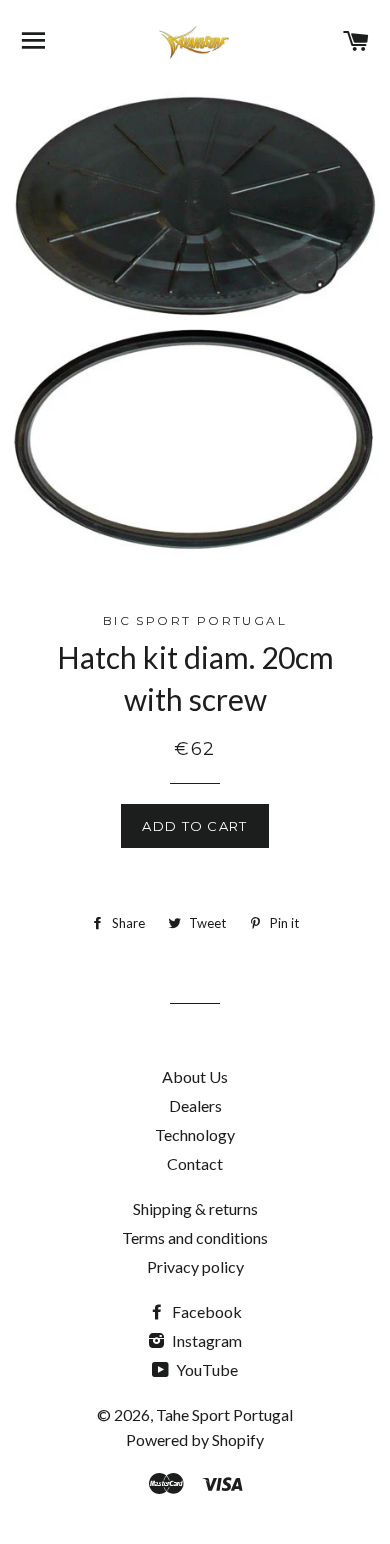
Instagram (205, 1340)
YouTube (205, 1369)
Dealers (195, 1105)
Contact (195, 1163)
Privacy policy (195, 1266)
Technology (195, 1134)
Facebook (205, 1311)
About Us (195, 1076)
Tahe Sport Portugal (224, 1414)
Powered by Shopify (195, 1439)
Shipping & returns (195, 1208)
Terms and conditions (195, 1237)
